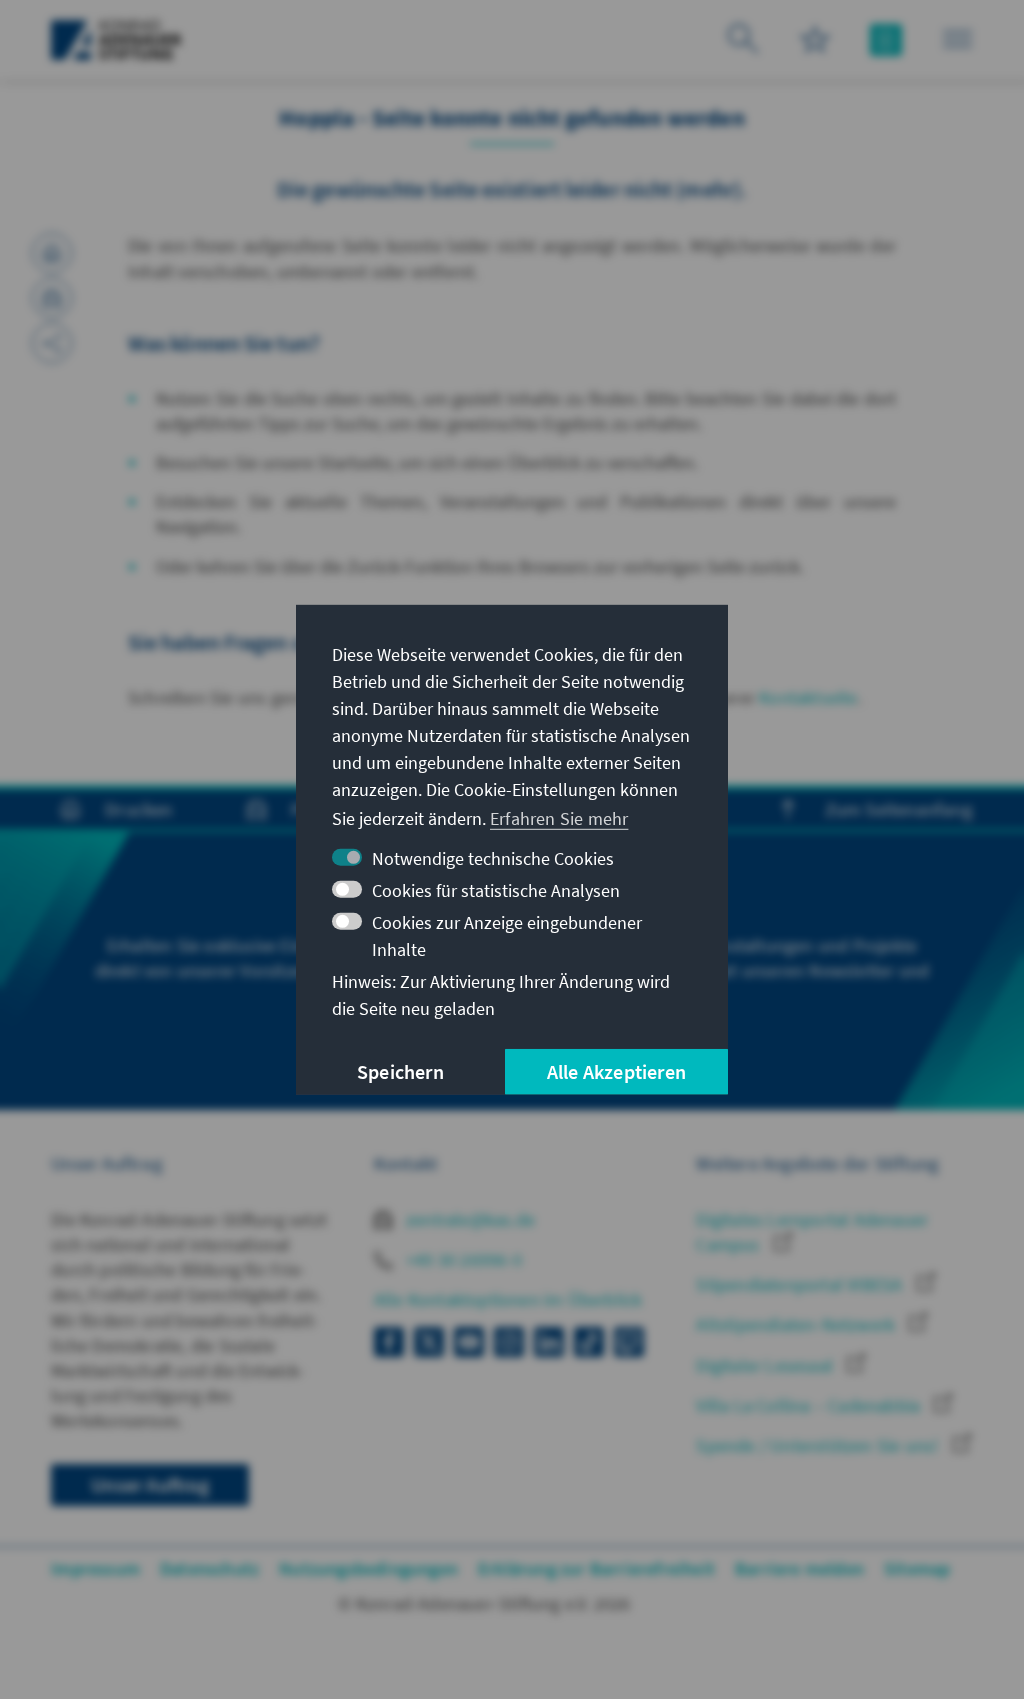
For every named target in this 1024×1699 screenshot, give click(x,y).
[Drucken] (52, 253)
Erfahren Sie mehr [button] (559, 818)
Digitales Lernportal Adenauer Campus (812, 1232)
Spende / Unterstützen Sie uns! (819, 1445)
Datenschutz (209, 1568)
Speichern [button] (400, 1071)
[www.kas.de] (116, 40)
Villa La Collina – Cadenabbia (810, 1405)
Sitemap (917, 1568)
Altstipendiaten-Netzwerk (797, 1324)
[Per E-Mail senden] (52, 298)
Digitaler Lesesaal (766, 1365)
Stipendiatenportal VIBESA (801, 1284)
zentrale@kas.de (468, 1219)
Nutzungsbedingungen (368, 1568)
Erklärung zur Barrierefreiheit (596, 1568)
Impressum (95, 1568)
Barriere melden (799, 1568)
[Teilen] (52, 343)
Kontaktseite (808, 697)
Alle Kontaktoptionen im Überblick (508, 1299)
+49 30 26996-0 (462, 1259)
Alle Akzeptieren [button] (616, 1071)
